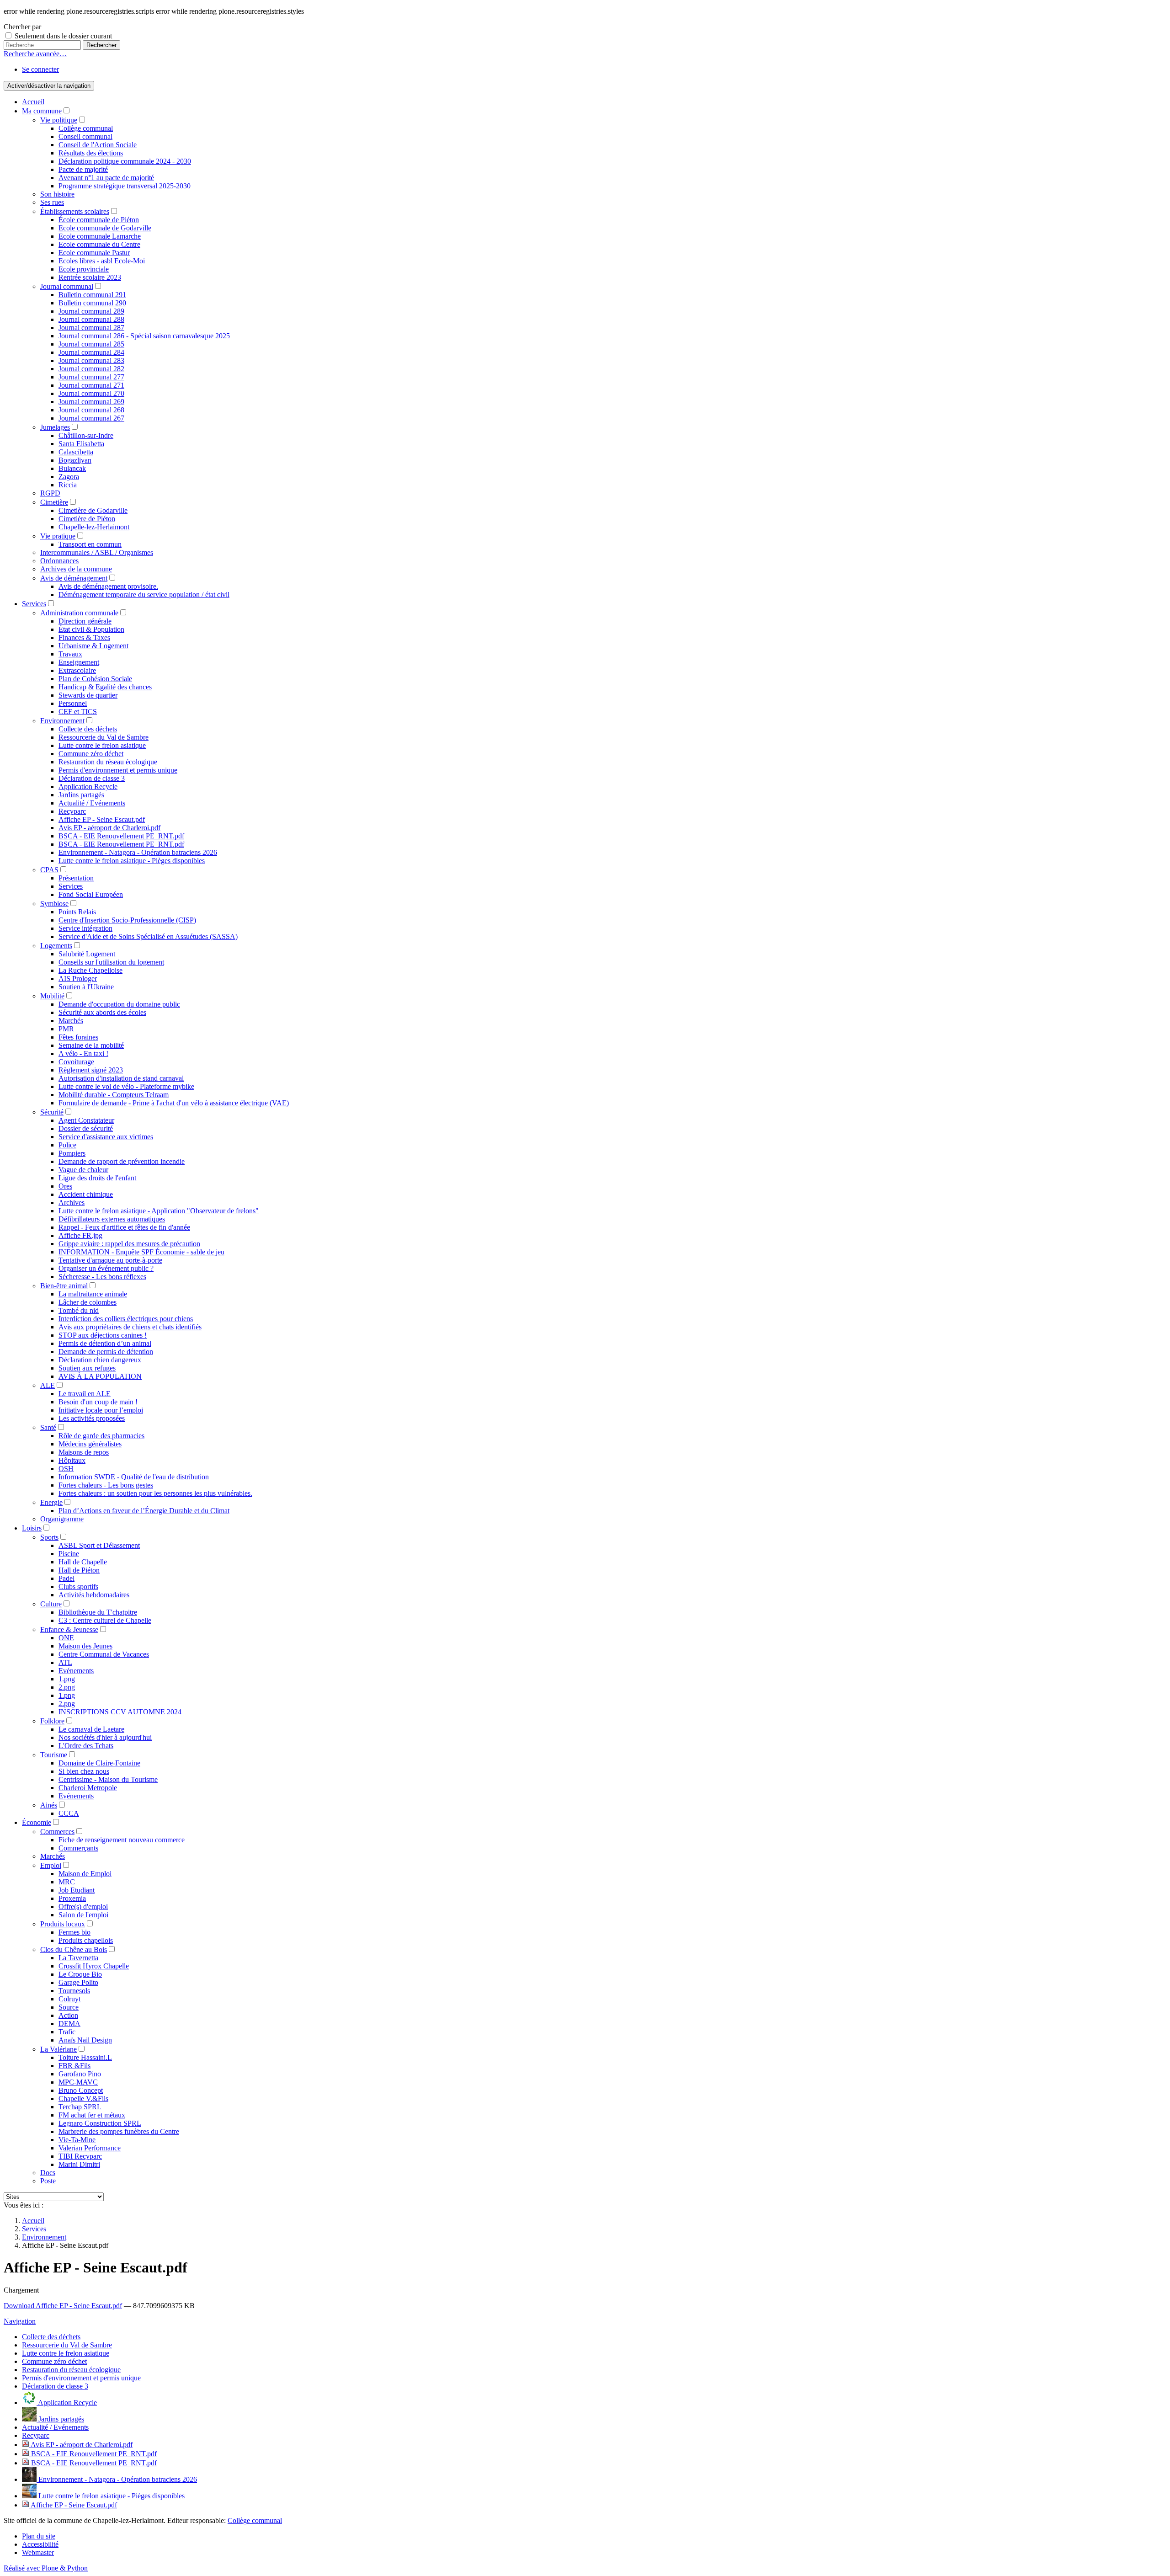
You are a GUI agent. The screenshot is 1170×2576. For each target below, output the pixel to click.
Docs (48, 2173)
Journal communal (67, 286)
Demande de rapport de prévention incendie (122, 1161)
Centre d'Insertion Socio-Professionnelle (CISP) (127, 920)
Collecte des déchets (88, 729)
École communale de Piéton (99, 220)
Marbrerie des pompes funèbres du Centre (119, 2131)
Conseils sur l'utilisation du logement (111, 962)
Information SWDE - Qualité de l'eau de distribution (134, 1477)
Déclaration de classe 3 (92, 778)
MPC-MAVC (78, 2082)
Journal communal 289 (91, 311)
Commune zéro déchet (91, 754)
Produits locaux (63, 1924)
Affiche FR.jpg (80, 1235)
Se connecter (40, 69)
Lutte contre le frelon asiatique (102, 745)
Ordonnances (59, 561)
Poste (48, 2181)
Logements (56, 946)
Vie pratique (58, 536)
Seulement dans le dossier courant (63, 36)
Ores (65, 1186)
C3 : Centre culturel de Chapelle (105, 1620)
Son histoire (57, 194)
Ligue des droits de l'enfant (97, 1178)
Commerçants (78, 1848)
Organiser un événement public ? (106, 1268)
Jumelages (55, 427)
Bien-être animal (64, 1286)
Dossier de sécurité (86, 1128)
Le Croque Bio (80, 1974)
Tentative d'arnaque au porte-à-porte (110, 1260)
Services (34, 604)
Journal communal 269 (91, 402)
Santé (48, 1427)
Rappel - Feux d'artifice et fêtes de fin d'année (124, 1227)
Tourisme (54, 1755)
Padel (66, 1578)
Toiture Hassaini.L (85, 2057)
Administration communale (79, 613)
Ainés (49, 1805)
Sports (49, 1537)
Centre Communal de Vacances (104, 1654)
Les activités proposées (92, 1418)
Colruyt (69, 1999)
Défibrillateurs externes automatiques (112, 1219)
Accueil (33, 102)
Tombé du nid (79, 1310)
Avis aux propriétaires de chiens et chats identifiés (130, 1327)
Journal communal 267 (91, 418)
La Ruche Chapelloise (90, 970)
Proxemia (72, 1898)
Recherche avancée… (35, 54)
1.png (67, 1679)
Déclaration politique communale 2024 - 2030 (125, 161)
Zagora (69, 477)
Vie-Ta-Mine (77, 2140)
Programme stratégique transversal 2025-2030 (125, 186)
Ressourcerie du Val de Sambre (104, 737)
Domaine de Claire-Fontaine (99, 1763)
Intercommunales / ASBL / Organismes (97, 552)
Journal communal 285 (91, 344)
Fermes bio (74, 1932)
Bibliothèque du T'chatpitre (98, 1612)
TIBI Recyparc (80, 2156)
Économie (37, 1822)
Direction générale (85, 621)
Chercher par (22, 27)
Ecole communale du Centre (99, 244)
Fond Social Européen (91, 894)
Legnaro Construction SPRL (100, 2123)
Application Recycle (88, 787)
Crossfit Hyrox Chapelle (94, 1966)
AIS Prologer (78, 979)
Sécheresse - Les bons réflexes (102, 1277)
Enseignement (79, 662)
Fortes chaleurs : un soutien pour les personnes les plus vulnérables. (155, 1493)
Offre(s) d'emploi (83, 1907)
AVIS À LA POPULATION (100, 1376)
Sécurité (52, 1112)
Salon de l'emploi (83, 1915)
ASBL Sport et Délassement (99, 1545)
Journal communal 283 (91, 360)
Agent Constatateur (86, 1120)
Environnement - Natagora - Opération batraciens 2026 (138, 852)
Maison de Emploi (85, 1874)
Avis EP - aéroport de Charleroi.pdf (109, 828)
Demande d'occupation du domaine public (119, 1004)
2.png (67, 1687)
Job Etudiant (77, 1890)
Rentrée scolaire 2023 (90, 277)
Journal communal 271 (91, 385)
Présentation (76, 878)
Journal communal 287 (91, 328)
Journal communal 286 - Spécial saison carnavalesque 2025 (144, 336)
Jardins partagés (81, 795)
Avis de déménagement (74, 578)
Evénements (76, 1671)
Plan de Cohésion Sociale (95, 679)
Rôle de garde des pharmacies (101, 1436)
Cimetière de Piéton (87, 519)
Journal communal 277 (91, 377)
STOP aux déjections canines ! (103, 1335)
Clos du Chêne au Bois (74, 1949)
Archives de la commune (76, 569)
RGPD (50, 493)
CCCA (69, 1813)
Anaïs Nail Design (85, 2040)
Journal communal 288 (91, 319)
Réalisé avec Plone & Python (46, 2568)
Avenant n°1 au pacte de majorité (106, 178)
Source (69, 2007)
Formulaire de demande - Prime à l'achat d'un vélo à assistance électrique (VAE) (174, 1103)
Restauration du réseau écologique (108, 762)
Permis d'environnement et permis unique (118, 770)
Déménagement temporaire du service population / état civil (144, 595)
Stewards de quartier (88, 695)
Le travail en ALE (85, 1394)
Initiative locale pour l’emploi (101, 1410)
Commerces (57, 1832)
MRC (67, 1882)
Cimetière (54, 502)
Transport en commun (90, 544)
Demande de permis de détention (106, 1352)
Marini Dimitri (79, 2164)
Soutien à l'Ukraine (86, 987)
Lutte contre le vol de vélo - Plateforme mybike (126, 1086)
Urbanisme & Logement (93, 646)
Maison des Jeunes (85, 1646)
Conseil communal (85, 136)
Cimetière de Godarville (93, 510)
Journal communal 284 (91, 352)
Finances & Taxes (84, 637)
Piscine (69, 1554)
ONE (66, 1638)
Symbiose (54, 904)
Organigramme (62, 1519)
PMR (66, 1029)
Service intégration (85, 928)
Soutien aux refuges (87, 1368)
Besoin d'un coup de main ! (98, 1402)
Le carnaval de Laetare (91, 1729)
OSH (66, 1469)
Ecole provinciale (84, 269)
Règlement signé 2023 (91, 1070)
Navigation (20, 2321)
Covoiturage (76, 1062)
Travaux (70, 654)
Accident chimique (86, 1194)
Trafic (67, 2032)
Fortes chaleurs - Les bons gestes (106, 1485)
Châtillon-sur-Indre (86, 435)
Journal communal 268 (91, 410)
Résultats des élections (91, 153)
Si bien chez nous (84, 1771)
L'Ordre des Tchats (86, 1746)
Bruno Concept (81, 2090)
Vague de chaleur (83, 1170)
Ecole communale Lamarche (100, 236)
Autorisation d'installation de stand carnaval (121, 1078)
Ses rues (52, 202)
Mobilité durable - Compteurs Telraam (114, 1095)
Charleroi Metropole (88, 1788)
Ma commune (42, 111)
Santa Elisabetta (81, 444)
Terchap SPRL (80, 2107)
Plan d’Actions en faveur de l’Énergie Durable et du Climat (144, 1511)
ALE (48, 1385)
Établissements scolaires (75, 211)
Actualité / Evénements (92, 803)
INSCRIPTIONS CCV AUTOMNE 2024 (120, 1712)
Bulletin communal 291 (92, 295)
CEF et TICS (78, 712)
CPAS (49, 870)
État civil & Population (91, 629)
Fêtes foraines (78, 1037)
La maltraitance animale (93, 1294)
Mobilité (52, 996)
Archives (72, 1203)
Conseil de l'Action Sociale (98, 145)
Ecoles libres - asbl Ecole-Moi (102, 261)
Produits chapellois (86, 1940)
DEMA (69, 2024)
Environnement (62, 721)
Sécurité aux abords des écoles (102, 1012)
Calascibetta (76, 452)
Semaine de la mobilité (91, 1045)
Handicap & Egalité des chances (105, 687)
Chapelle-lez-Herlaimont (94, 527)
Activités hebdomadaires (94, 1595)
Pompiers (72, 1153)
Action (68, 2015)
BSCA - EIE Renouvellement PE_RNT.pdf (121, 836)
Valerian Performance (90, 2148)
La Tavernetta (78, 1958)
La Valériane (58, 2049)
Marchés (71, 1021)
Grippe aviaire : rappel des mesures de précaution (129, 1244)
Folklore (52, 1721)
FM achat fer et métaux (92, 2115)
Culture (51, 1604)
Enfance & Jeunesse (69, 1629)
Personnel (73, 703)
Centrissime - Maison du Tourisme (108, 1779)
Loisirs (32, 1528)
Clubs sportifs (78, 1587)
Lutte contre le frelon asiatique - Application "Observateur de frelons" (159, 1211)
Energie (51, 1502)
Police (67, 1145)
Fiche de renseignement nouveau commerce (122, 1840)
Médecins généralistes (90, 1444)
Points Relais (77, 912)
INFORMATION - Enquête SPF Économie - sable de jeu (141, 1252)
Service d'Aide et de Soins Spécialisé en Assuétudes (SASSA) (148, 936)
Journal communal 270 (91, 393)
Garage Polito (78, 1982)
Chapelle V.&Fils (83, 2099)
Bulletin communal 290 (92, 303)
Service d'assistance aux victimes (106, 1137)
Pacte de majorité (83, 169)
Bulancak (72, 468)
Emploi (51, 1865)
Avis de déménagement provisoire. (108, 586)
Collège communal (86, 128)
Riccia (68, 485)
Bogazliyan (75, 460)
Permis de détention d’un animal (105, 1343)
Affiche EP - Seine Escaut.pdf (102, 819)
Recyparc (72, 811)
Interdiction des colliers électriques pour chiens (126, 1319)
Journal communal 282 (91, 369)
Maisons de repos (84, 1452)
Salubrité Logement (87, 954)
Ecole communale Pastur (94, 253)
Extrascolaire (77, 670)
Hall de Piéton (79, 1570)
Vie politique (59, 120)
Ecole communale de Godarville (105, 228)
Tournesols (74, 1991)
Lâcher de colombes (88, 1302)
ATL (65, 1662)
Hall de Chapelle (83, 1562)
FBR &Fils (74, 2066)
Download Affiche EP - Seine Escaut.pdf (63, 2306)
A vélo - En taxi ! (83, 1053)
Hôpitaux (72, 1460)
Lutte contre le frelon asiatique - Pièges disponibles (132, 861)
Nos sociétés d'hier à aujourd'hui (105, 1737)
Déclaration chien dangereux (100, 1360)
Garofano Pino (80, 2074)
